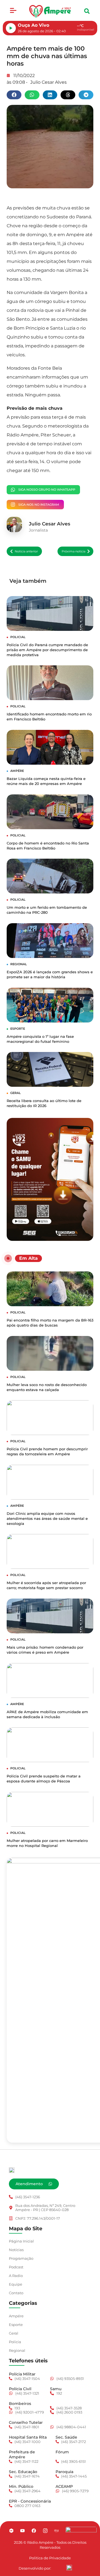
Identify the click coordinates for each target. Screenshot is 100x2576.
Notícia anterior (26, 551)
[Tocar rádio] (11, 28)
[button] (13, 11)
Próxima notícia (73, 551)
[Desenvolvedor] (69, 2567)
